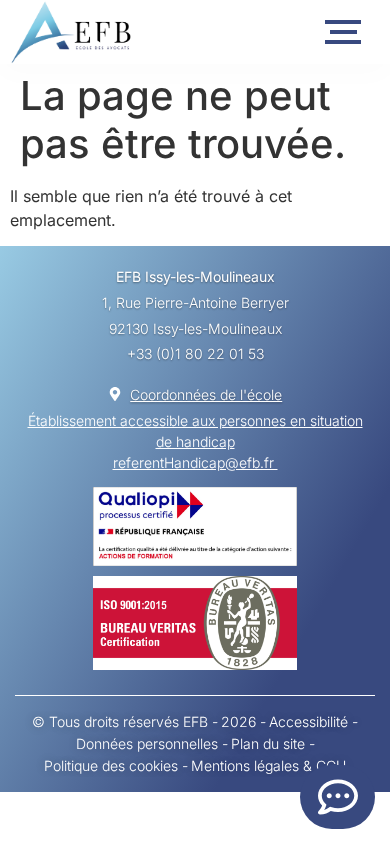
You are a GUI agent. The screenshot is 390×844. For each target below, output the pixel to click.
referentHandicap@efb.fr (195, 462)
